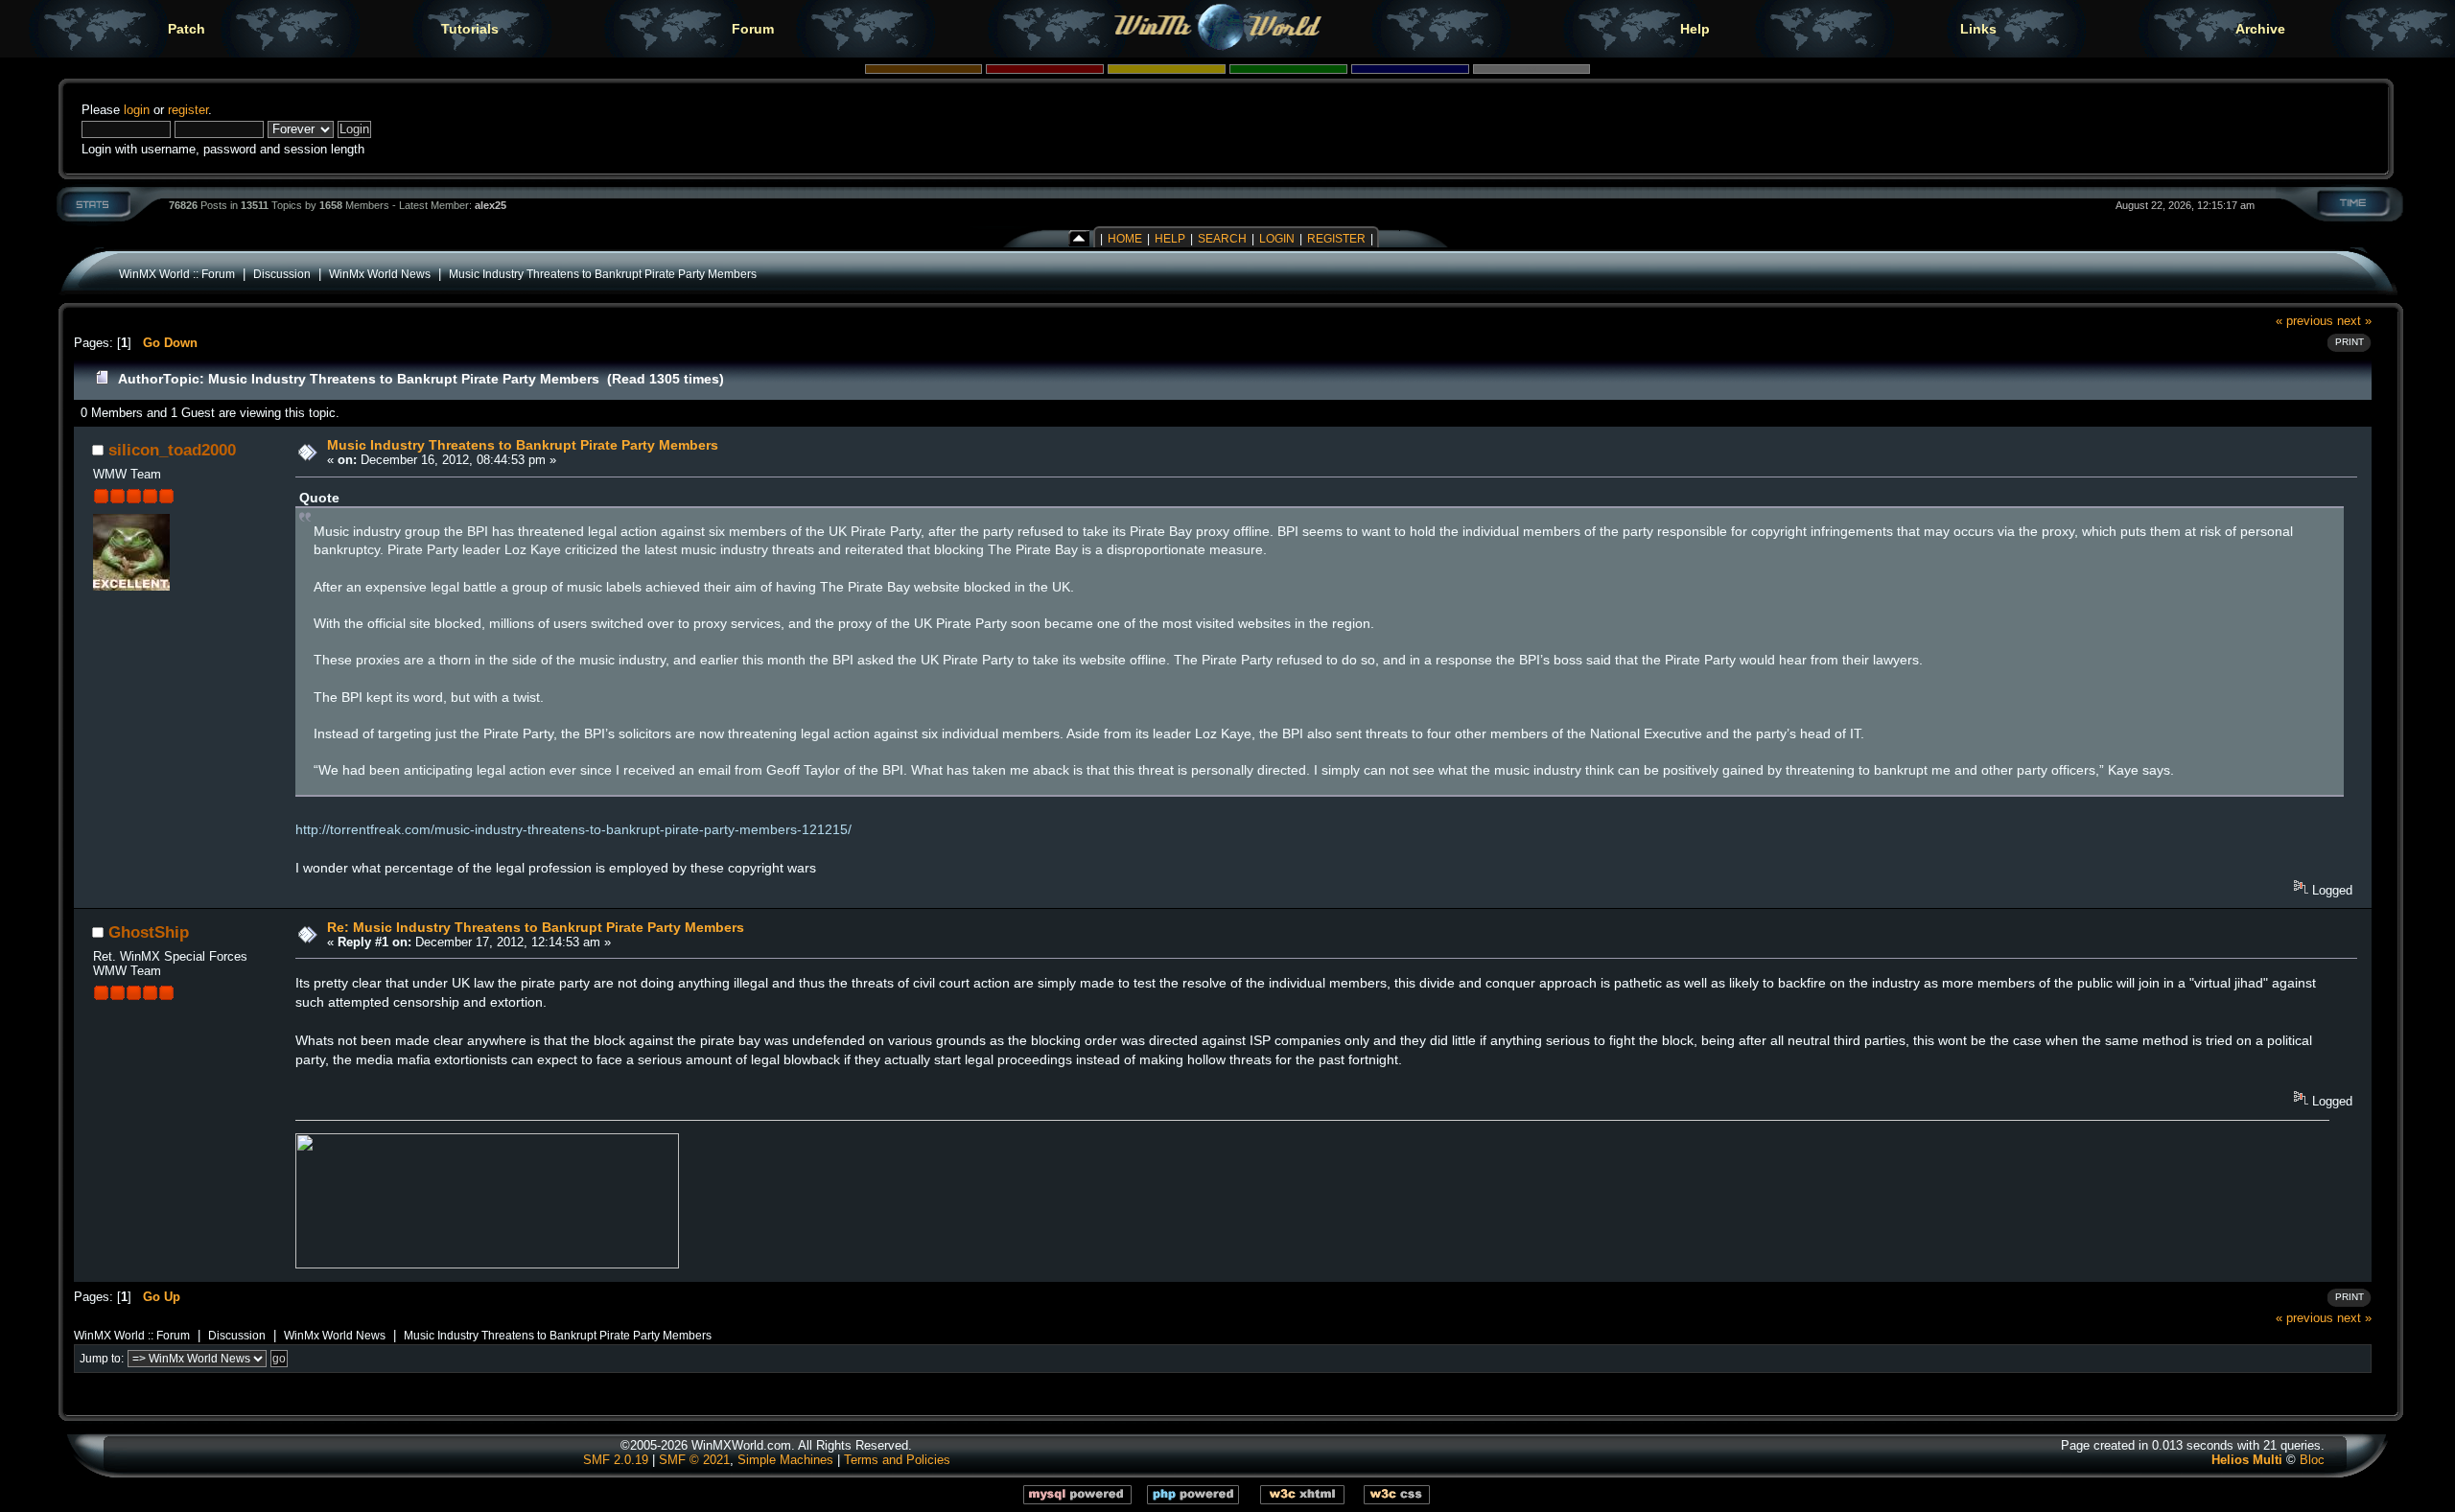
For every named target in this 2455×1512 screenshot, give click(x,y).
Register (1336, 239)
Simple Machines (785, 1460)
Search (1222, 239)
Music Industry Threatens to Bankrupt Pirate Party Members (603, 274)
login (137, 110)
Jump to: (102, 1359)
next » (2354, 321)
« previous (2304, 321)
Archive (2260, 29)
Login (1277, 239)
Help (1695, 29)
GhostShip (149, 932)
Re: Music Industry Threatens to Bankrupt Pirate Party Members (536, 927)
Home (1125, 239)
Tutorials (470, 29)
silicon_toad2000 (172, 450)
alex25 (491, 205)
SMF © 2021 (694, 1460)
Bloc (2312, 1460)
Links (1978, 29)
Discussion (282, 274)
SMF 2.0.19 (616, 1460)
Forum (753, 29)
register (188, 110)
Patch (187, 29)
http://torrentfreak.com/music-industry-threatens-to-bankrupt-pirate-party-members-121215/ (573, 829)
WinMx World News (380, 274)
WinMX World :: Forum (177, 274)
